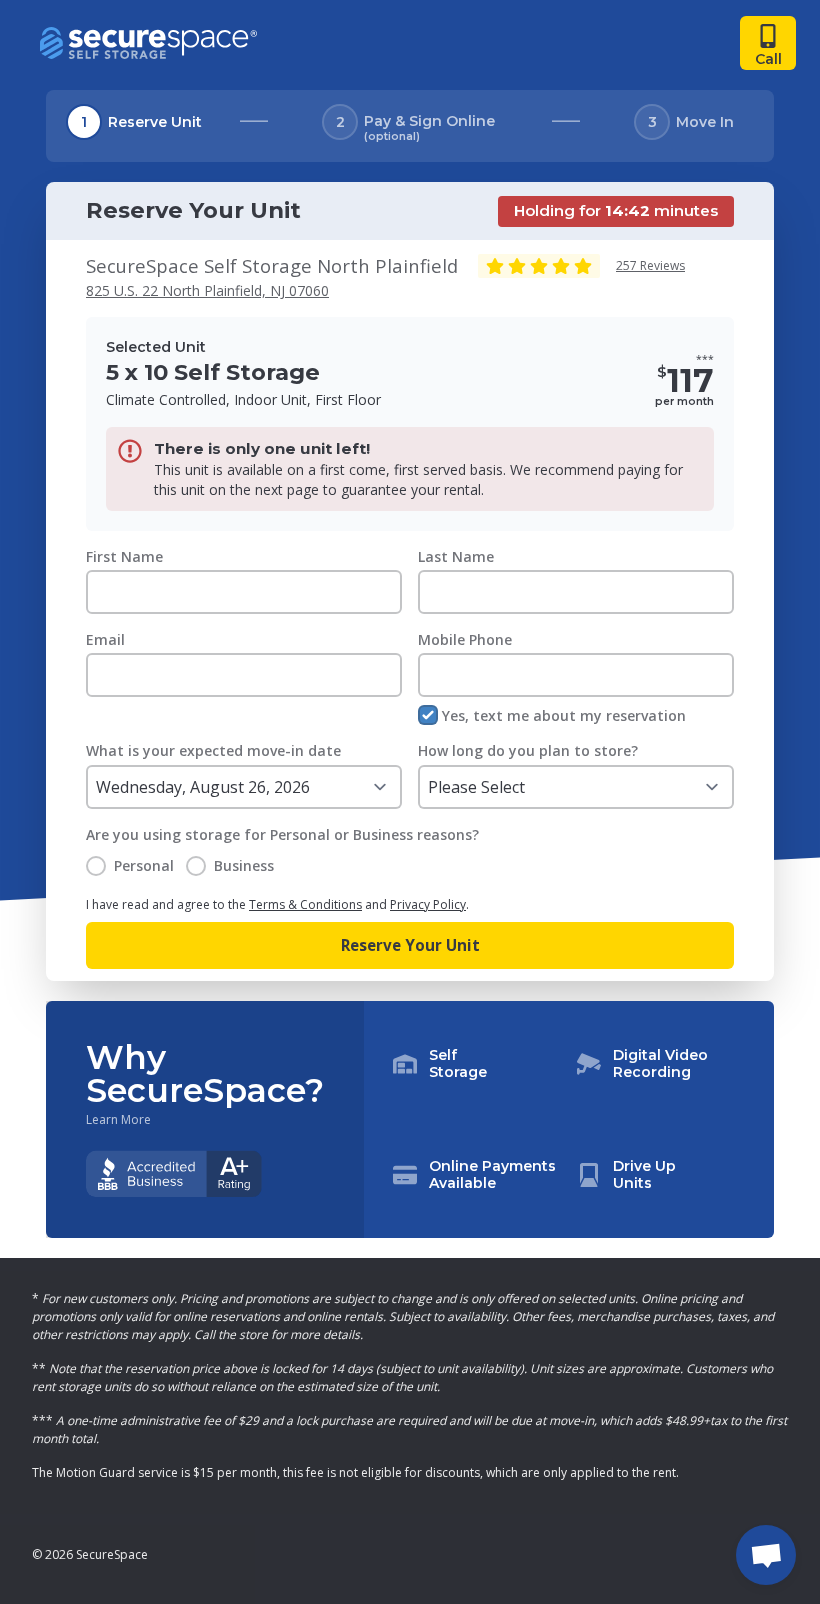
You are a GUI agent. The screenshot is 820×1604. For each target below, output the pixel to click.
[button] (569, 1120)
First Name (124, 556)
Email (105, 639)
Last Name (456, 556)
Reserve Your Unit (410, 945)
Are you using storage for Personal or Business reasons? (282, 834)
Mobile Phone (465, 639)
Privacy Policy (428, 904)
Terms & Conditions (305, 904)
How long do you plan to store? (528, 750)
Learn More (118, 1120)
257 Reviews (650, 265)
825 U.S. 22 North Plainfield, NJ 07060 (207, 290)
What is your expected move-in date (213, 750)
